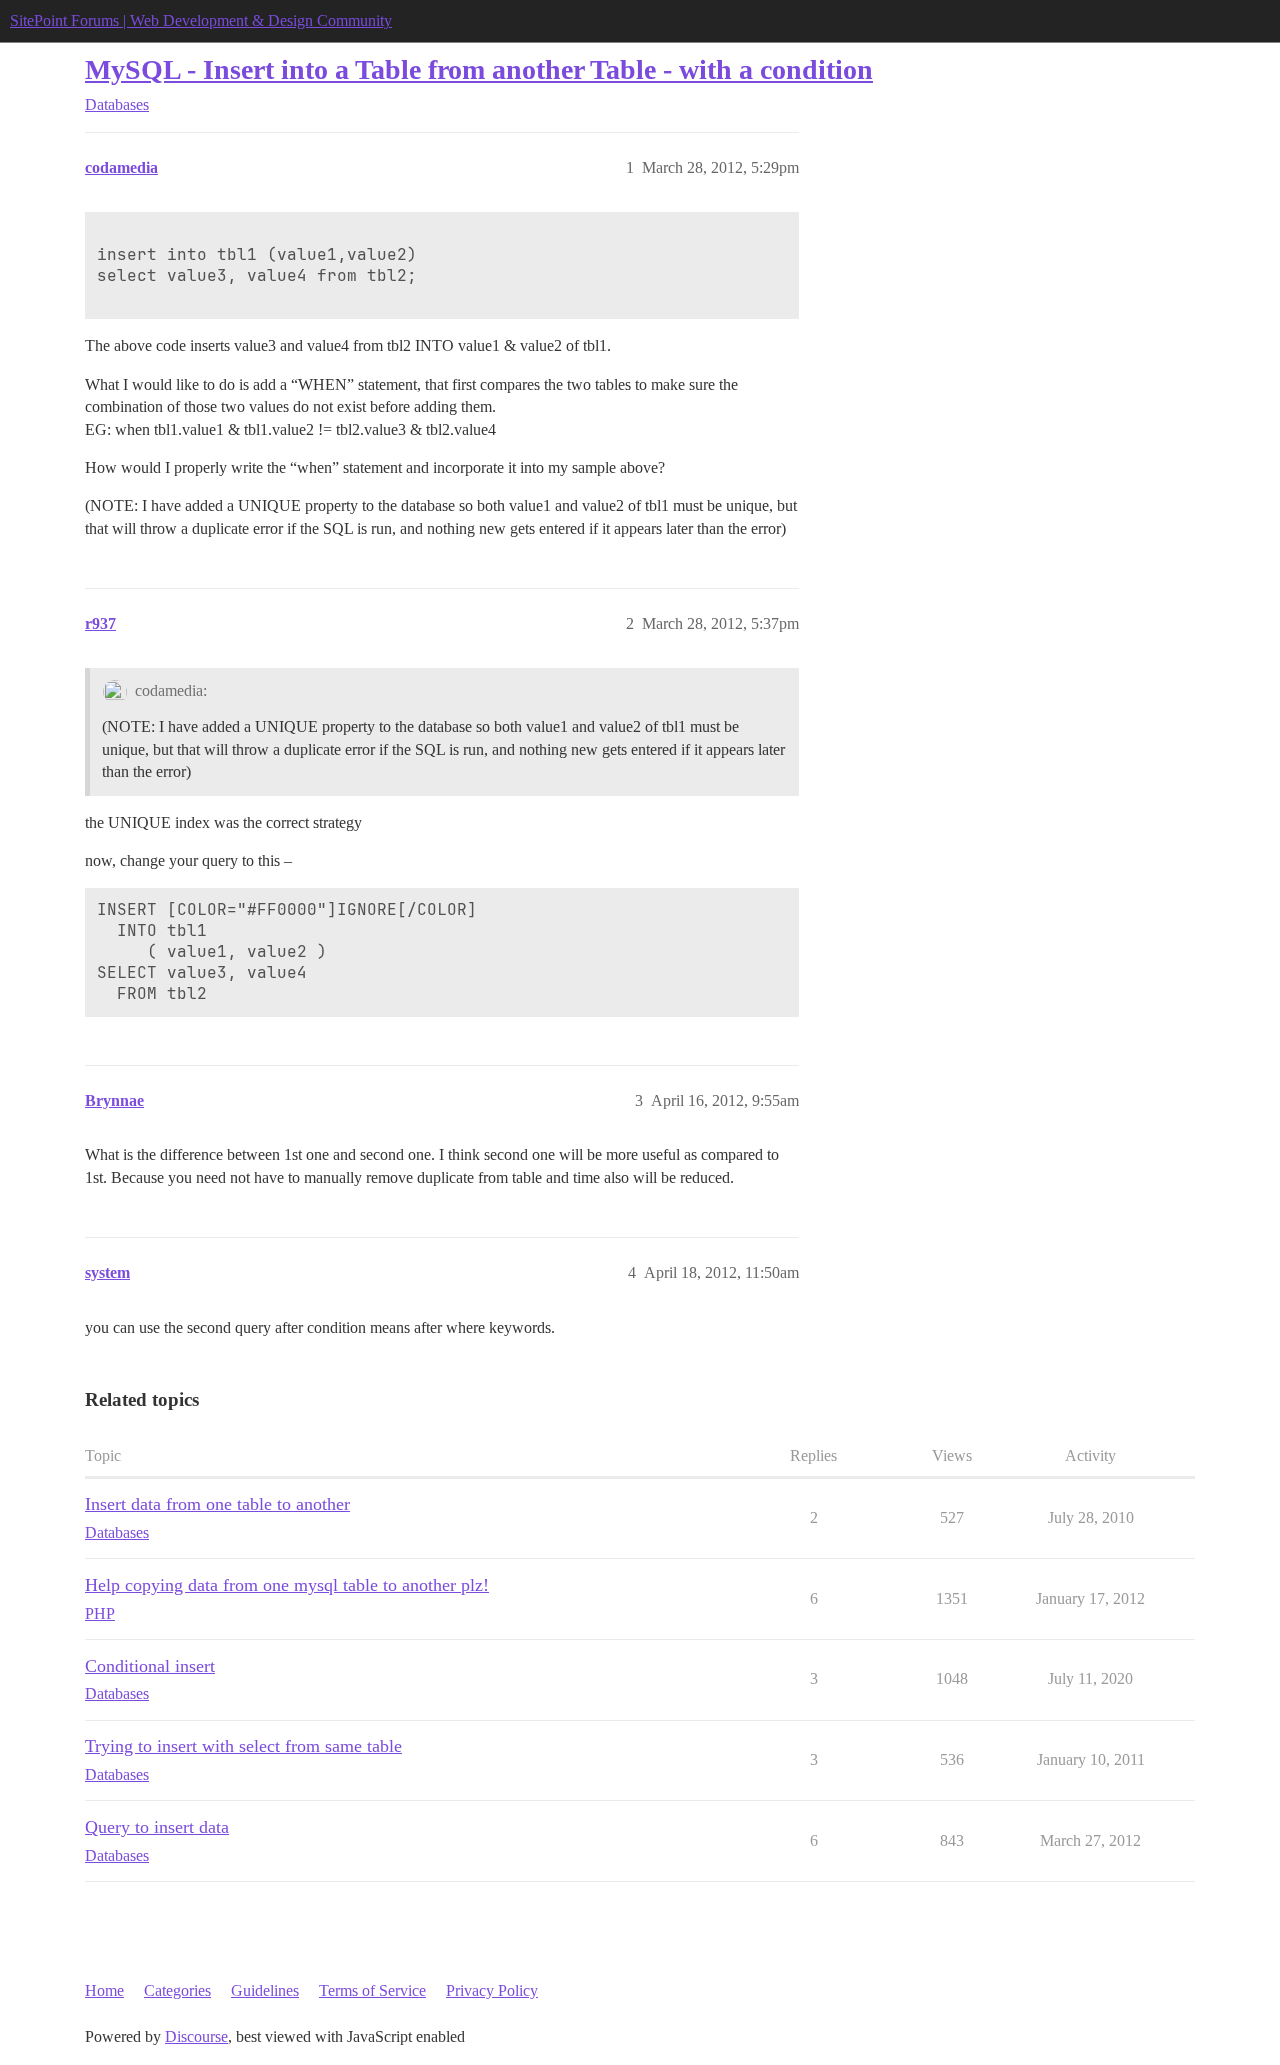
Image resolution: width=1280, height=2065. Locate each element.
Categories (177, 1990)
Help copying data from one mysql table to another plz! (287, 1585)
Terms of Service (372, 1990)
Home (104, 1990)
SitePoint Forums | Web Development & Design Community (201, 20)
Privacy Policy (492, 1990)
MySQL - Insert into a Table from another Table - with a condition (479, 69)
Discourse (196, 2036)
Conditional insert (150, 1666)
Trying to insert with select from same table (243, 1746)
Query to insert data (157, 1827)
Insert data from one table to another (217, 1504)
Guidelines (265, 1990)
